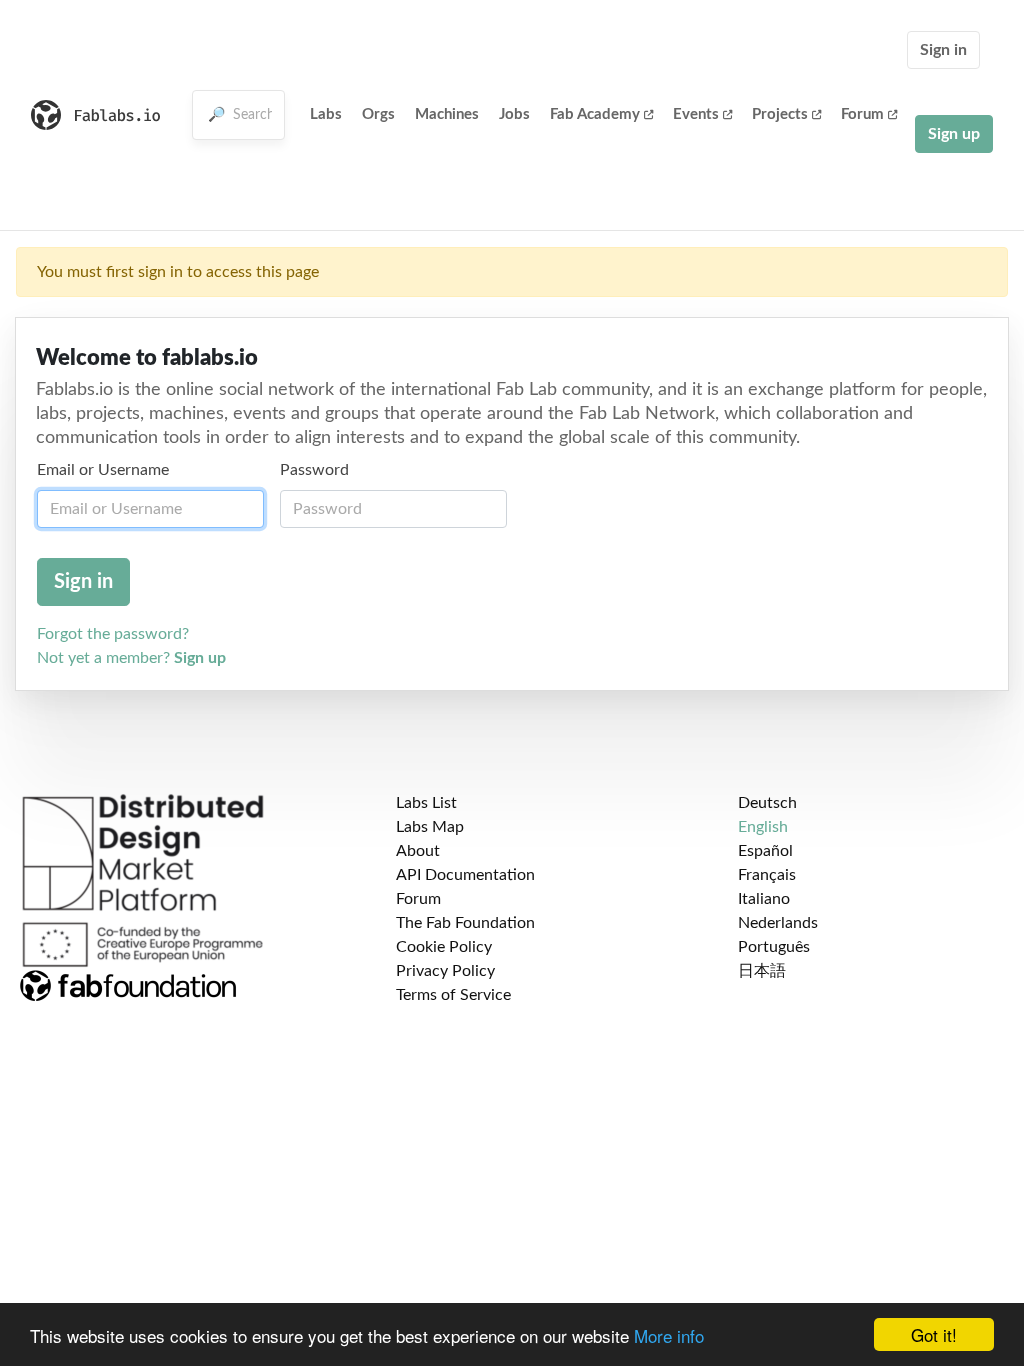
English (763, 827)
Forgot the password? (113, 634)
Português (774, 947)
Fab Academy (595, 114)
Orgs (378, 114)
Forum (862, 114)
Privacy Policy (445, 971)
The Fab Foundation (465, 923)
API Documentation (465, 875)
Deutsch (767, 803)
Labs (326, 114)
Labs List (426, 803)
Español (765, 851)
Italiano (764, 899)
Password (314, 470)
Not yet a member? (131, 658)
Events (696, 114)
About (418, 851)
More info (669, 1335)
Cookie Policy (444, 947)
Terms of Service (453, 995)
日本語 (762, 971)
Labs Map (430, 827)
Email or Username (103, 470)
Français (767, 875)
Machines (447, 114)
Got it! (934, 1334)
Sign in (943, 50)
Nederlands (778, 923)
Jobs (514, 114)
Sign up (954, 134)
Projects (780, 114)
